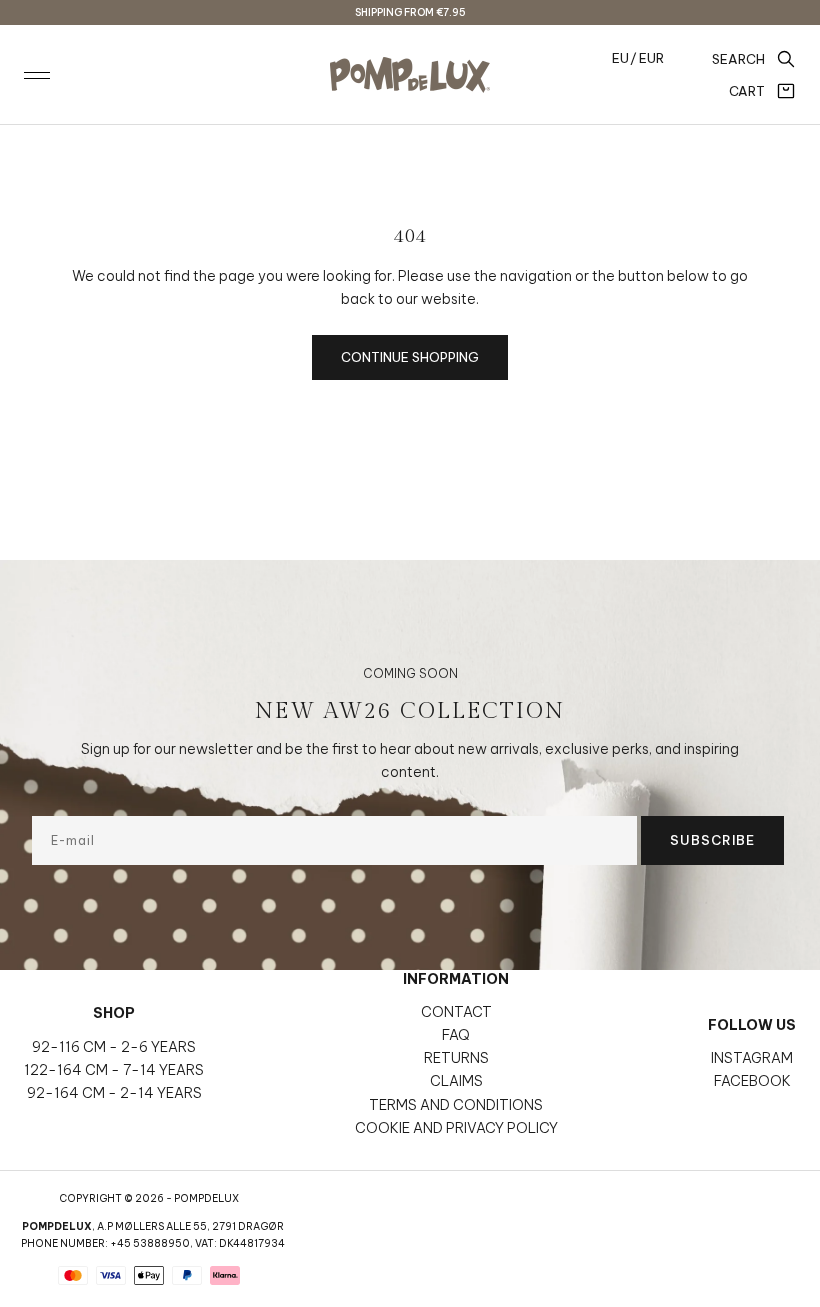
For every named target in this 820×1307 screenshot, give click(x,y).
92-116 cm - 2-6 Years (114, 1047)
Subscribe (712, 840)
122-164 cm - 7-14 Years (114, 1070)
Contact (456, 1012)
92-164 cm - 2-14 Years (114, 1093)
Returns (456, 1058)
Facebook (752, 1081)
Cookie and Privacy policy (456, 1128)
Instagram (752, 1058)
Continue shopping (410, 357)
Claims (456, 1081)
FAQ (456, 1035)
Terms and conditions (456, 1105)
